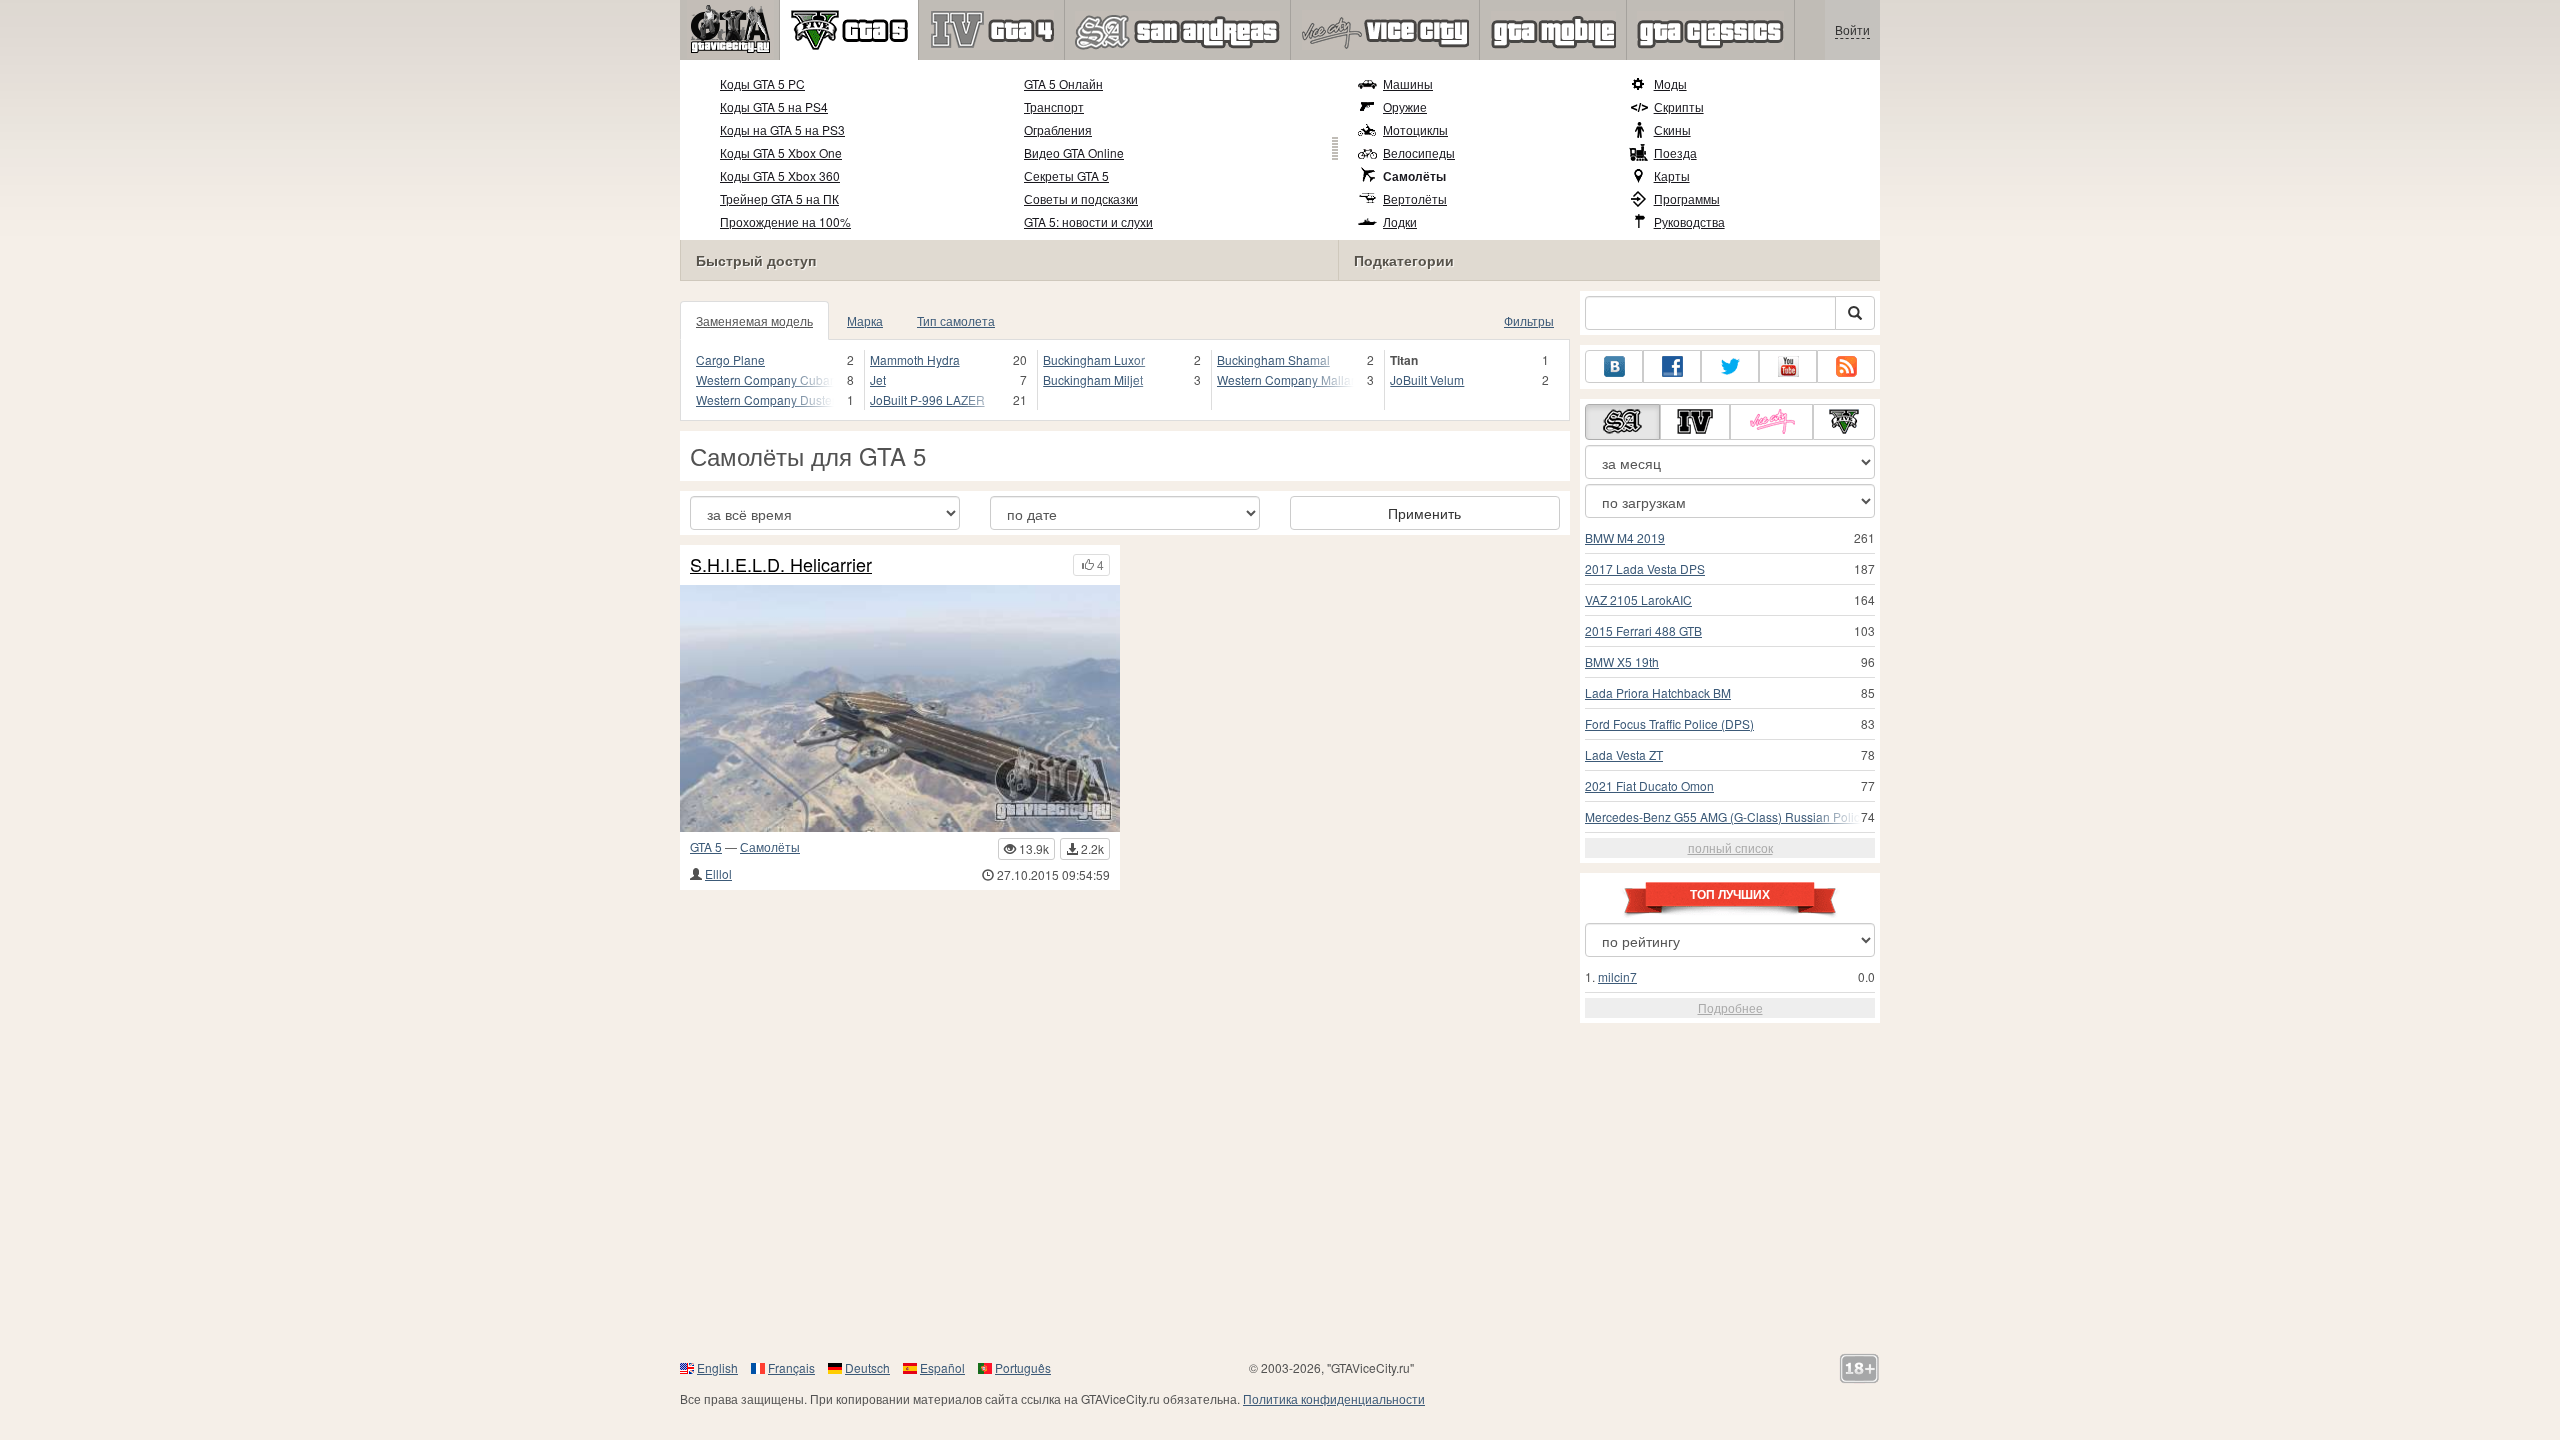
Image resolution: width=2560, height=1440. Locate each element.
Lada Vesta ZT (1624, 754)
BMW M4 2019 (1625, 537)
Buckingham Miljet (1093, 379)
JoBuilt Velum (1427, 379)
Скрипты (1679, 106)
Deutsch (867, 1367)
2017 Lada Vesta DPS (1645, 568)
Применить (1424, 513)
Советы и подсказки (1081, 198)
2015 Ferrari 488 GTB (1643, 630)
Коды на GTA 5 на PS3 (782, 129)
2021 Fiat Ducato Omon (1649, 785)
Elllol (718, 873)
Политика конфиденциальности (1334, 1398)
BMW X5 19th (1622, 661)
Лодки (1400, 221)
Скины (1672, 129)
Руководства (1689, 221)
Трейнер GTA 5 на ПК (779, 198)
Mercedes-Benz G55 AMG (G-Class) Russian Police (1726, 816)
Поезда (1675, 152)
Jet (878, 379)
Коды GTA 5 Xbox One (781, 152)
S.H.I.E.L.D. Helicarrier (781, 565)
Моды (1670, 83)
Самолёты (1414, 176)
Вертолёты (1415, 198)
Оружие (1405, 106)
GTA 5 (706, 846)
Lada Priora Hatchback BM (1658, 692)
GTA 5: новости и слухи (1088, 221)
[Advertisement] (1280, 1198)
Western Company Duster (765, 399)
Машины (1408, 83)
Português (1023, 1367)
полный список (1730, 847)
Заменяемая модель (754, 320)
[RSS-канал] (1846, 366)
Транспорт (1054, 106)
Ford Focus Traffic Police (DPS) (1669, 723)
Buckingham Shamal (1273, 359)
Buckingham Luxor (1094, 359)
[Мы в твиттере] (1730, 366)
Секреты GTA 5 (1066, 175)
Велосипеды (1419, 152)
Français (791, 1367)
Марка (865, 320)
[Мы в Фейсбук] (1672, 366)
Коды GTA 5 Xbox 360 (780, 175)
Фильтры (1529, 320)
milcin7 (1617, 976)
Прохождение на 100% (785, 221)
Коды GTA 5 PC (762, 83)
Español (942, 1367)
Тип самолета (956, 320)
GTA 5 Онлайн (1063, 83)
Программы (1687, 198)
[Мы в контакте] (1614, 366)
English (717, 1367)
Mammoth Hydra (915, 359)
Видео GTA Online (1074, 152)
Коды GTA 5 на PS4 (774, 106)
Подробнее (1730, 1007)
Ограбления (1058, 129)
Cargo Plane (730, 359)
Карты (1672, 175)
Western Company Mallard (1286, 379)
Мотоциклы (1415, 129)
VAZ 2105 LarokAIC (1638, 599)
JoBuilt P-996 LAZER (927, 399)
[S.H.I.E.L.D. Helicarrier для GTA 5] (900, 708)
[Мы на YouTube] (1788, 366)
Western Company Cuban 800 (765, 379)
